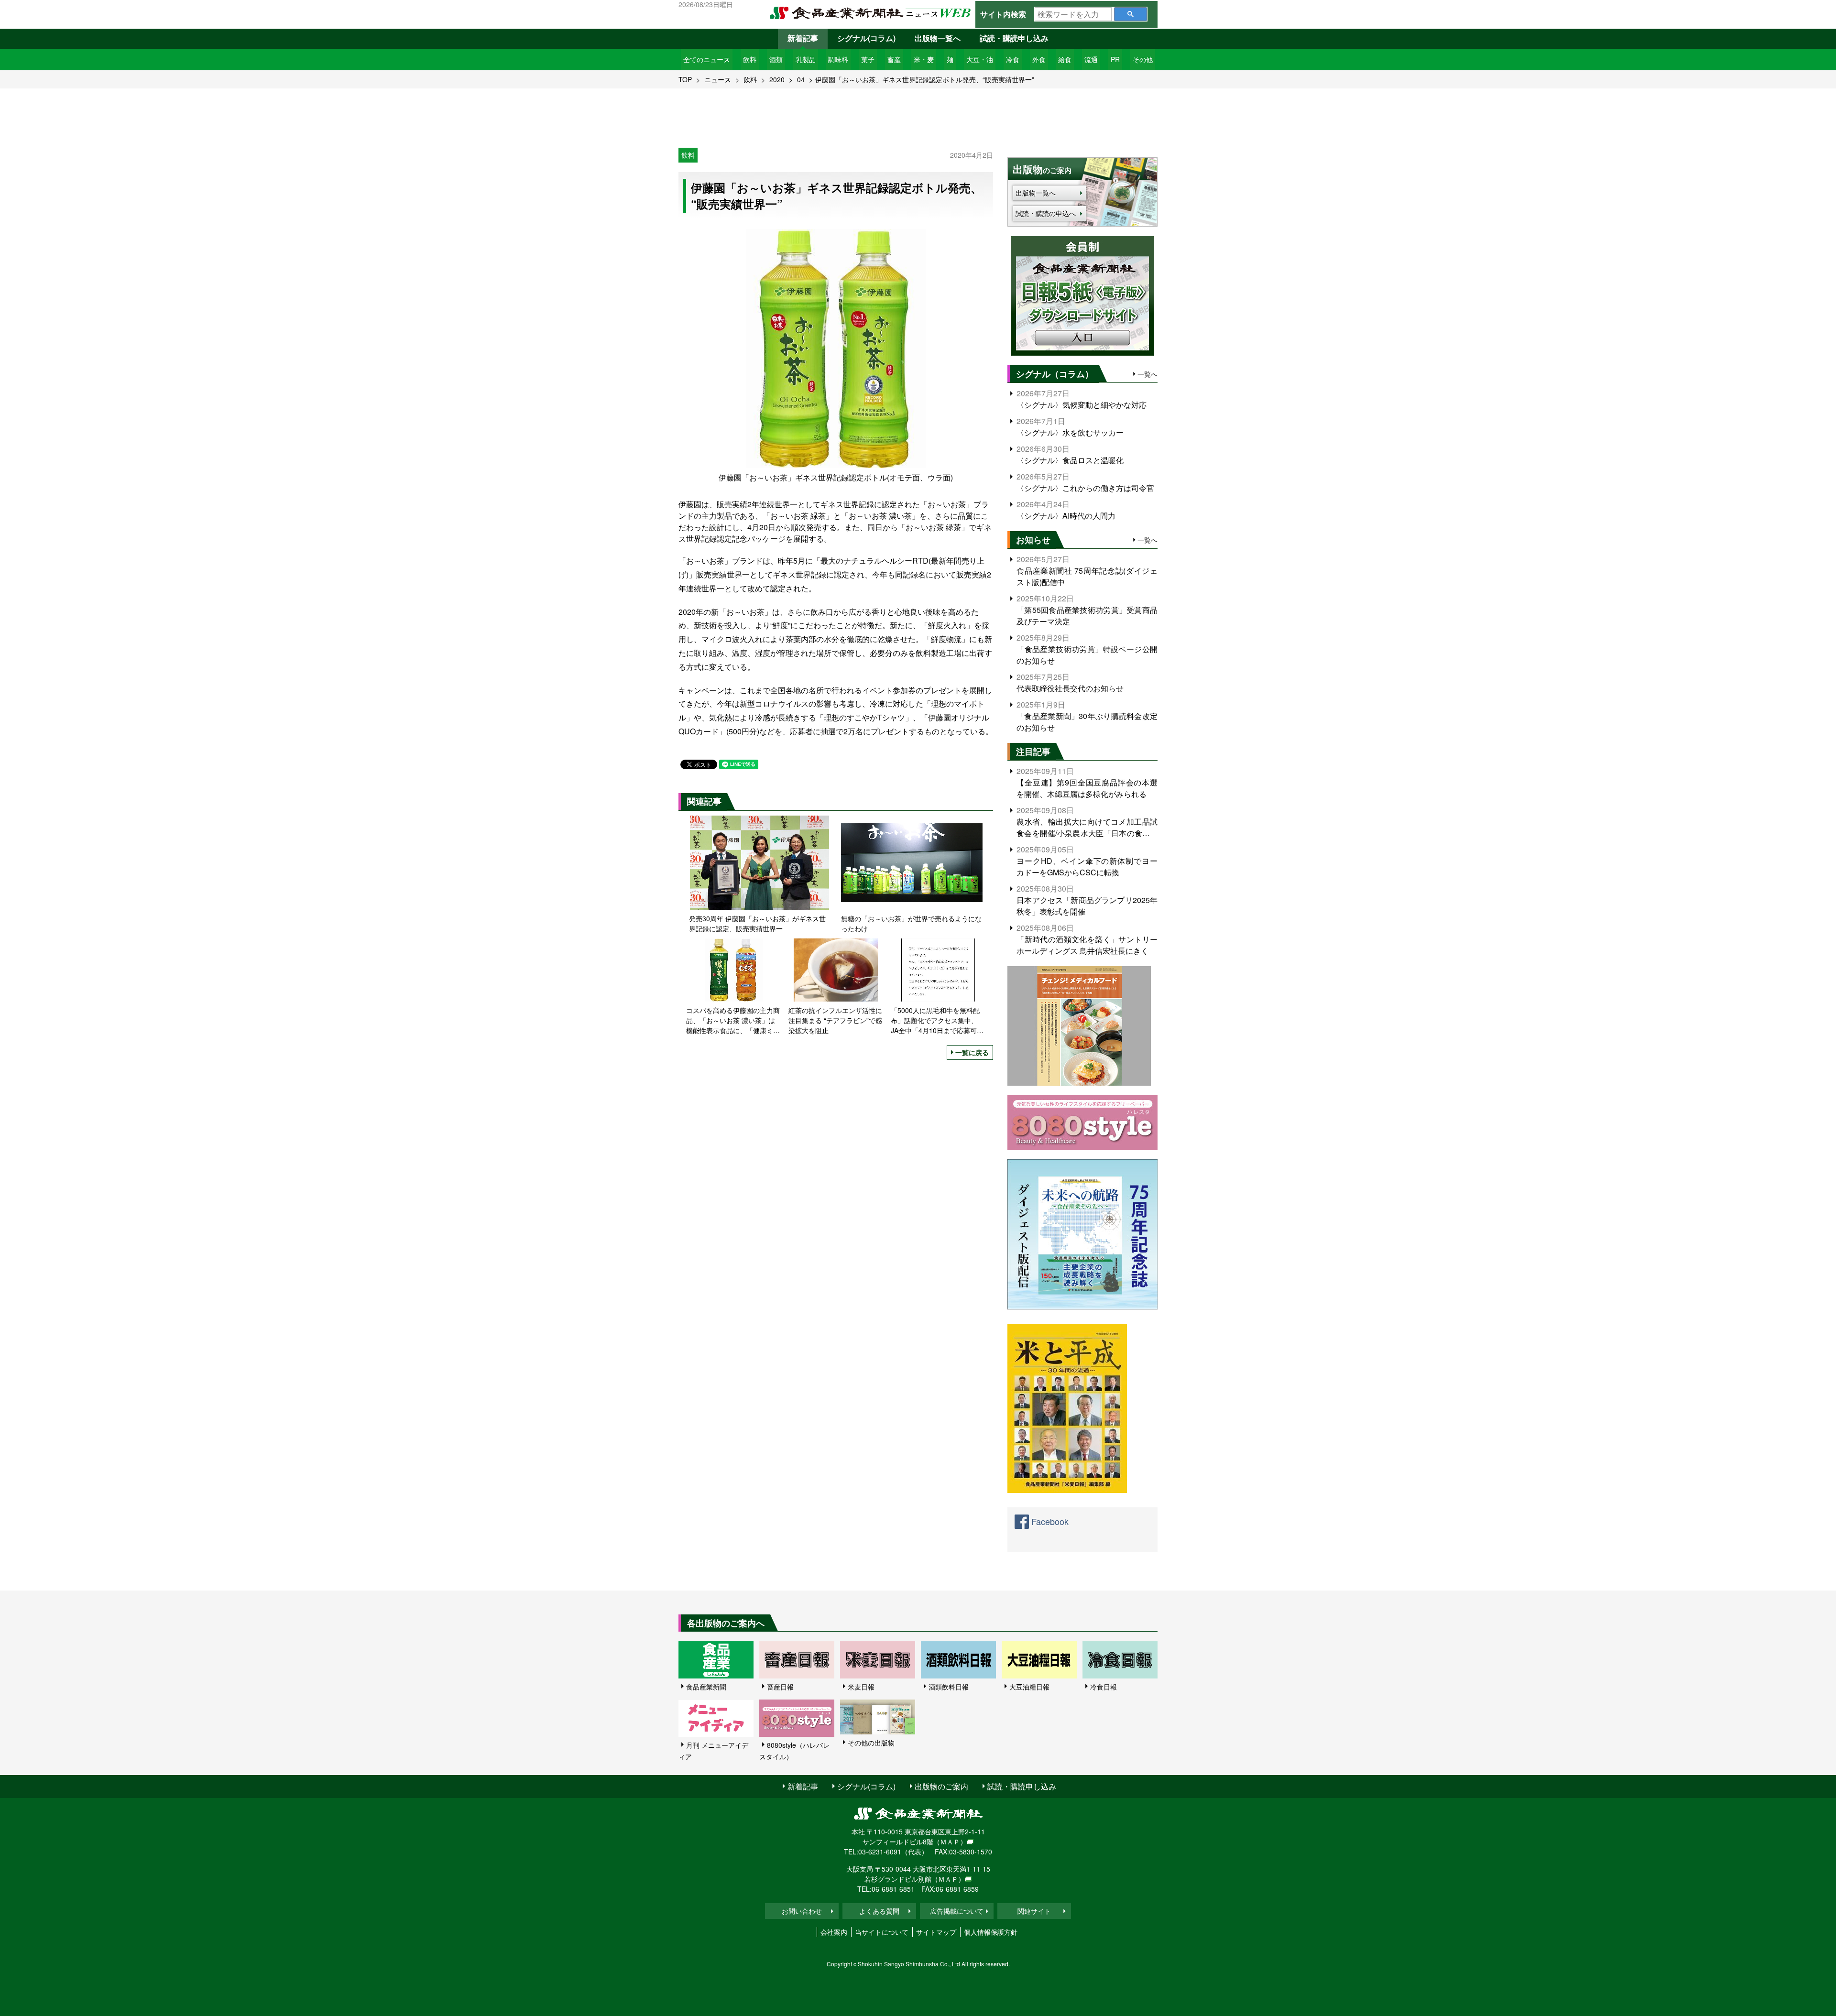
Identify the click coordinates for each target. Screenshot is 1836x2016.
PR (1115, 59)
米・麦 (924, 59)
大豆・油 (980, 59)
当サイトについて (882, 1932)
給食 (1065, 59)
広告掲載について (957, 1911)
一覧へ (1147, 374)
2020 (777, 79)
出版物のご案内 (941, 1786)
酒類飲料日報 (949, 1687)
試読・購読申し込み (1014, 38)
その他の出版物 (871, 1743)
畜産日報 (780, 1687)
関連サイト (1034, 1911)
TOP (685, 79)
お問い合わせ (802, 1911)
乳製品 (806, 59)
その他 (1143, 59)
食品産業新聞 (706, 1687)
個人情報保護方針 (991, 1932)
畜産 (894, 59)
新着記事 (803, 38)
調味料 (838, 59)
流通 (1091, 59)
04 (801, 79)
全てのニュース (707, 59)
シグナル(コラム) (866, 38)
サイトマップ (936, 1932)
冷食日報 (1104, 1687)
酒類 (776, 59)
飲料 (750, 59)
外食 (1039, 59)
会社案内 (834, 1932)
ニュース (718, 79)
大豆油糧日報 (1029, 1687)
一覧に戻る (972, 1052)
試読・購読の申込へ (1046, 213)
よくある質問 (879, 1911)
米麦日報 (861, 1687)
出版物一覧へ (938, 38)
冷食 (1013, 59)
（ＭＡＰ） (950, 1842)
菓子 (868, 59)
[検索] (1131, 14)
